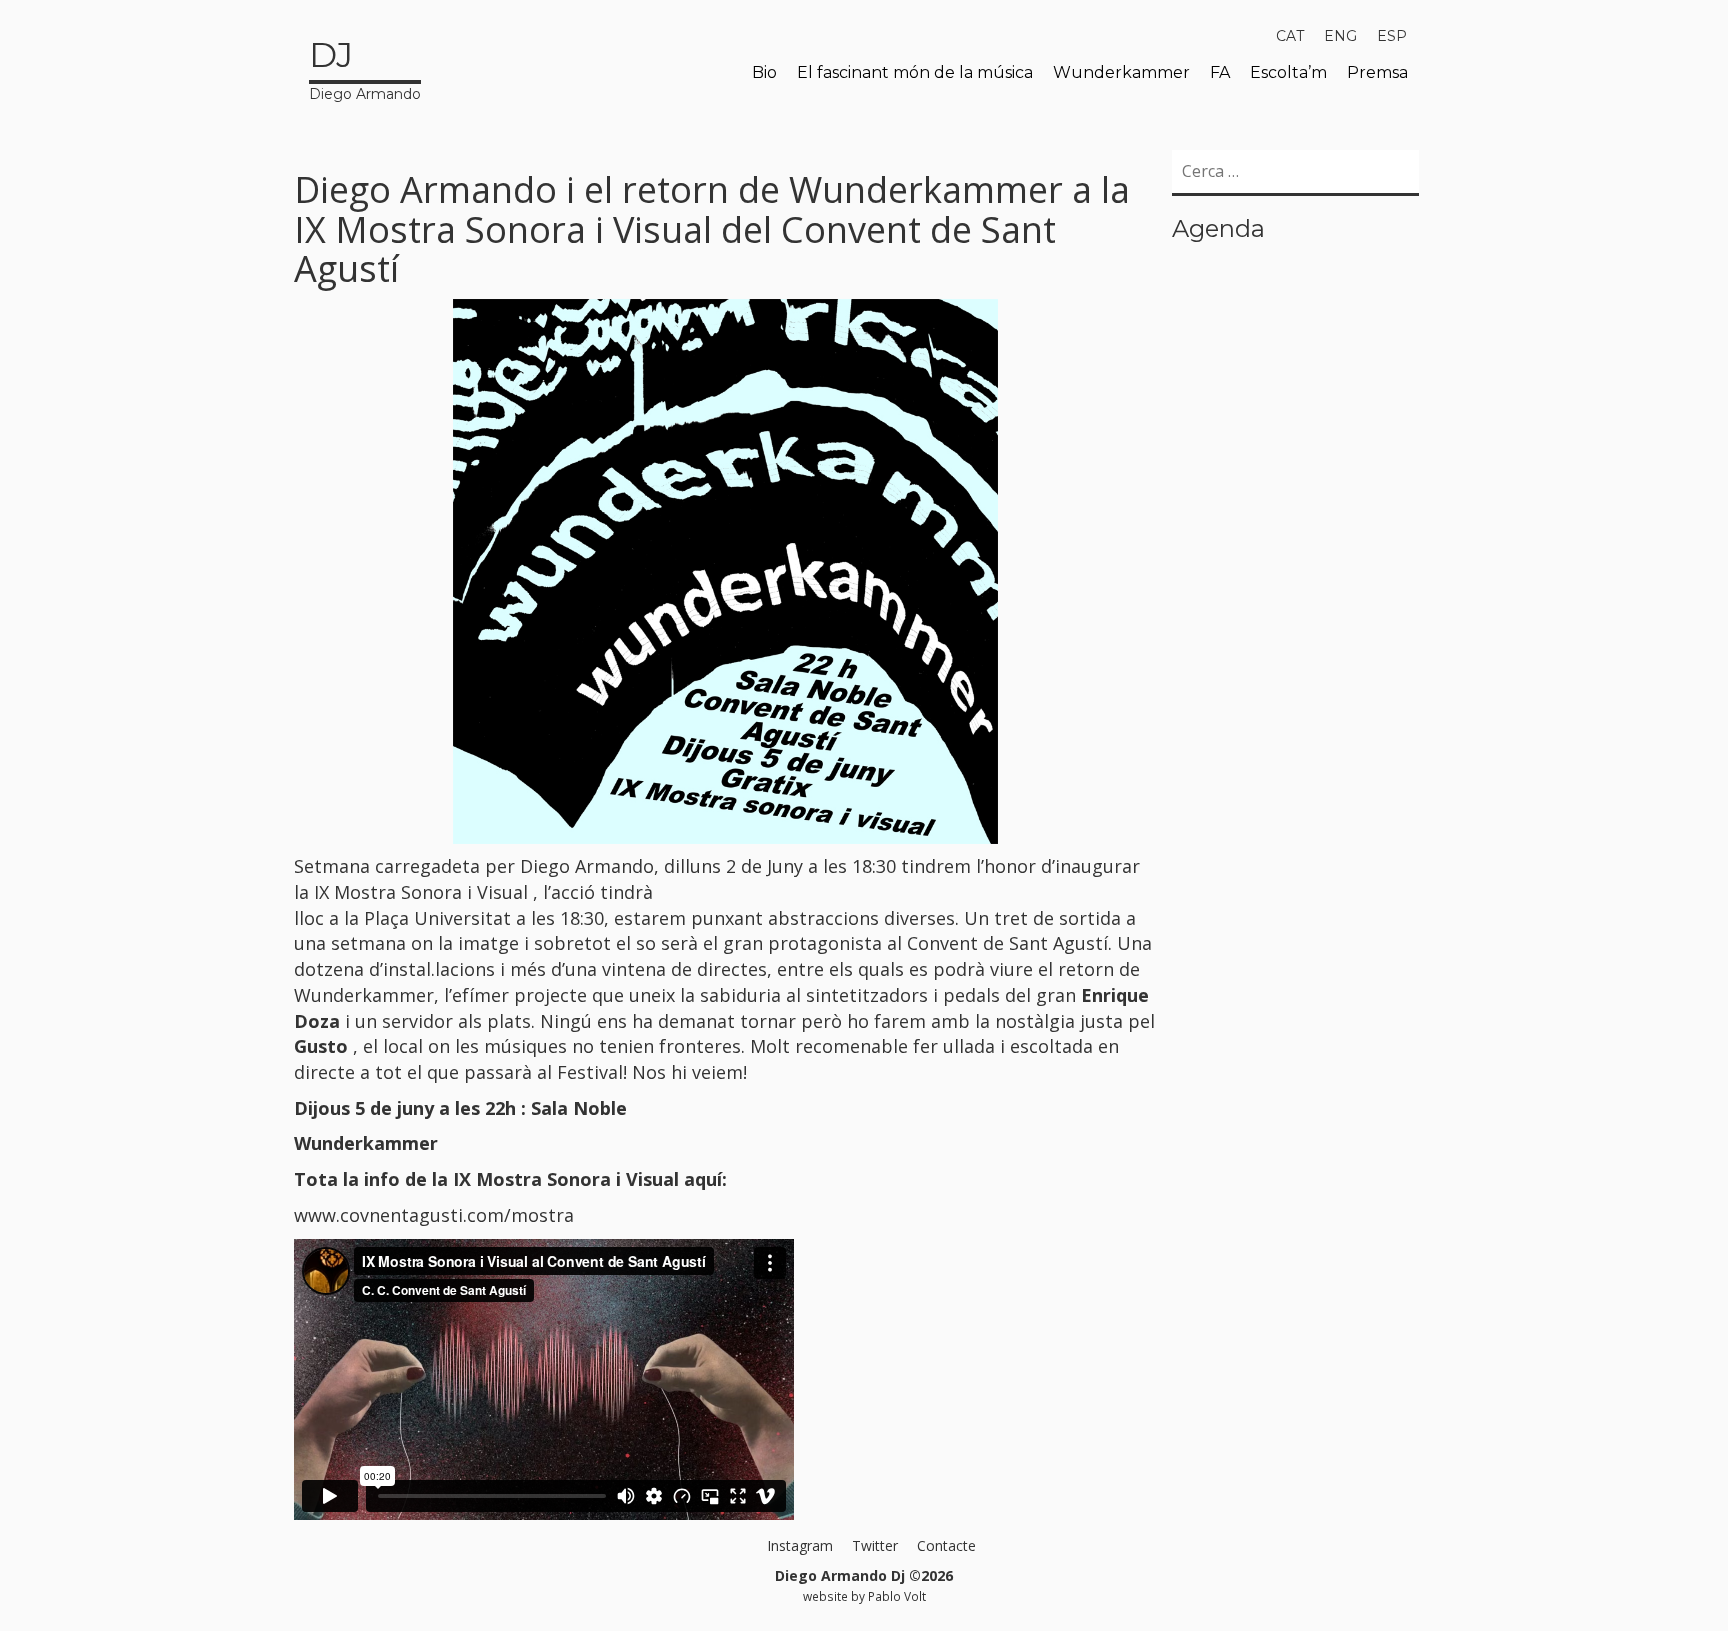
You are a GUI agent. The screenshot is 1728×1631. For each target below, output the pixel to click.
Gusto (323, 1046)
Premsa (1377, 72)
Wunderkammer (1121, 72)
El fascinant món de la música (915, 72)
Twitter (875, 1545)
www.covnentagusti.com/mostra (434, 1215)
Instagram (800, 1545)
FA (1220, 72)
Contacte (946, 1545)
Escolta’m (1288, 72)
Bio (764, 72)
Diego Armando (365, 68)
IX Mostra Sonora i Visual (423, 892)
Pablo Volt (897, 1596)
